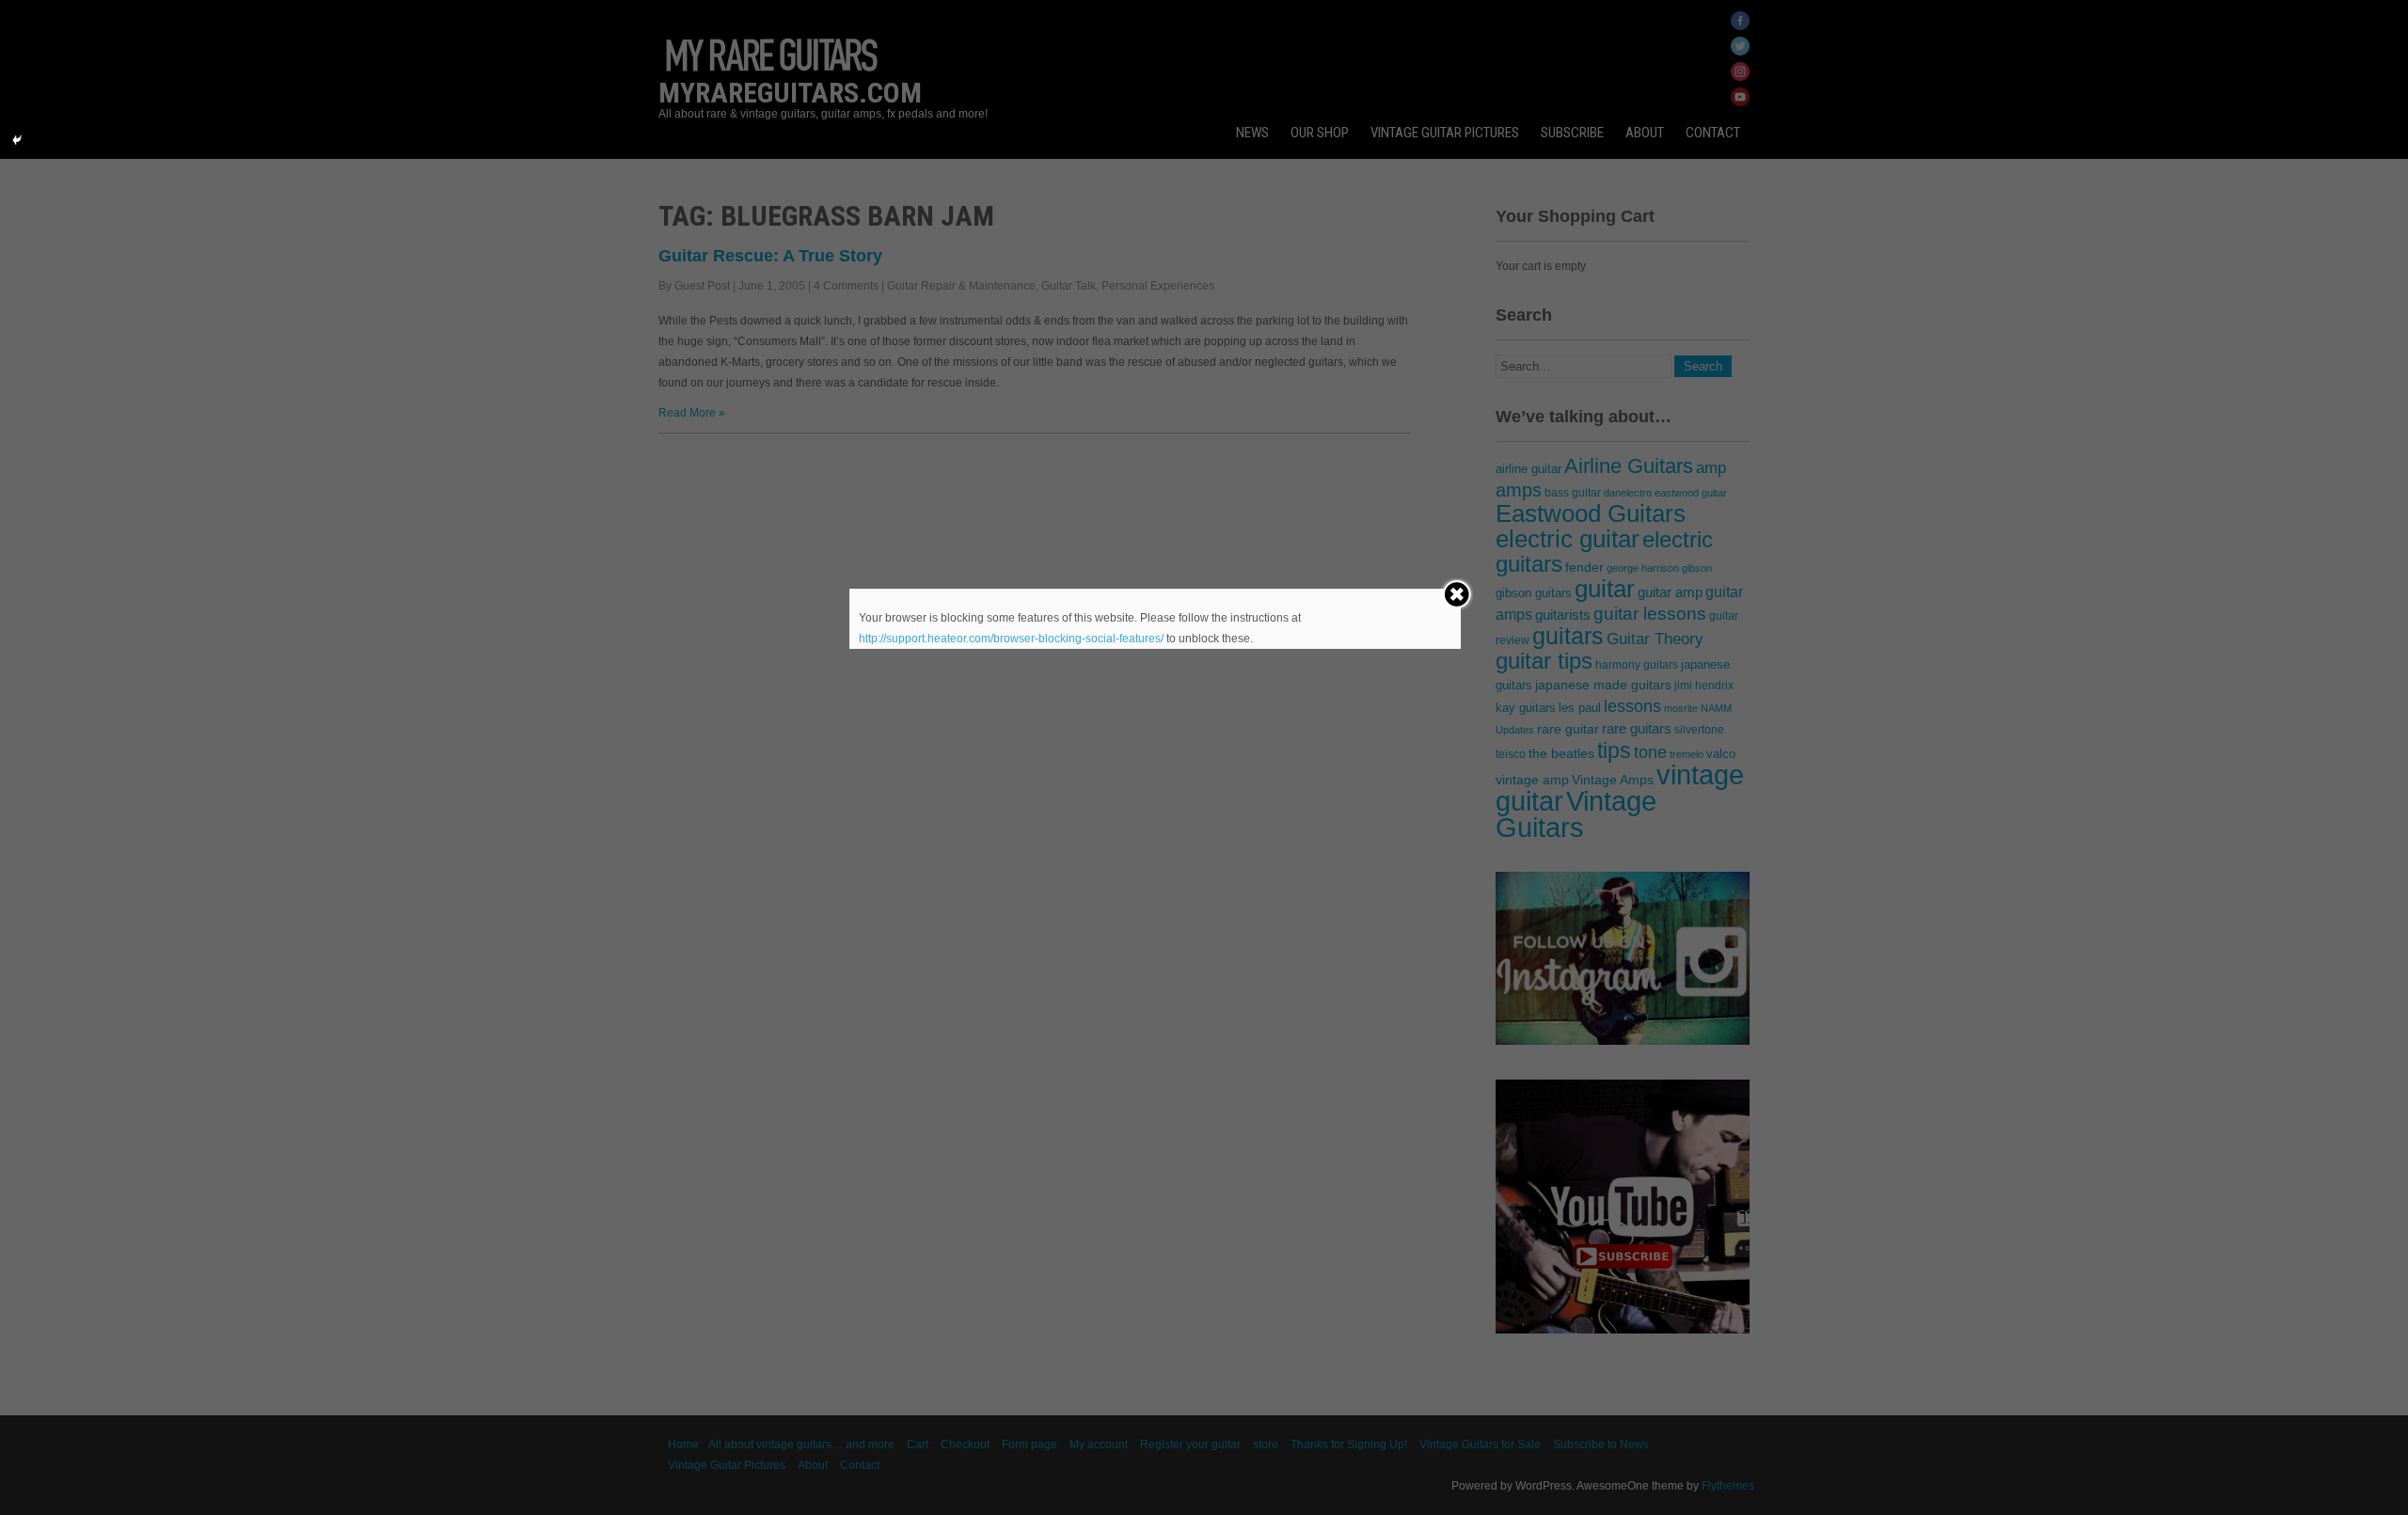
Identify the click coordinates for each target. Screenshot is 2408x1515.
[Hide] (17, 140)
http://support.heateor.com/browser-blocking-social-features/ (1011, 639)
